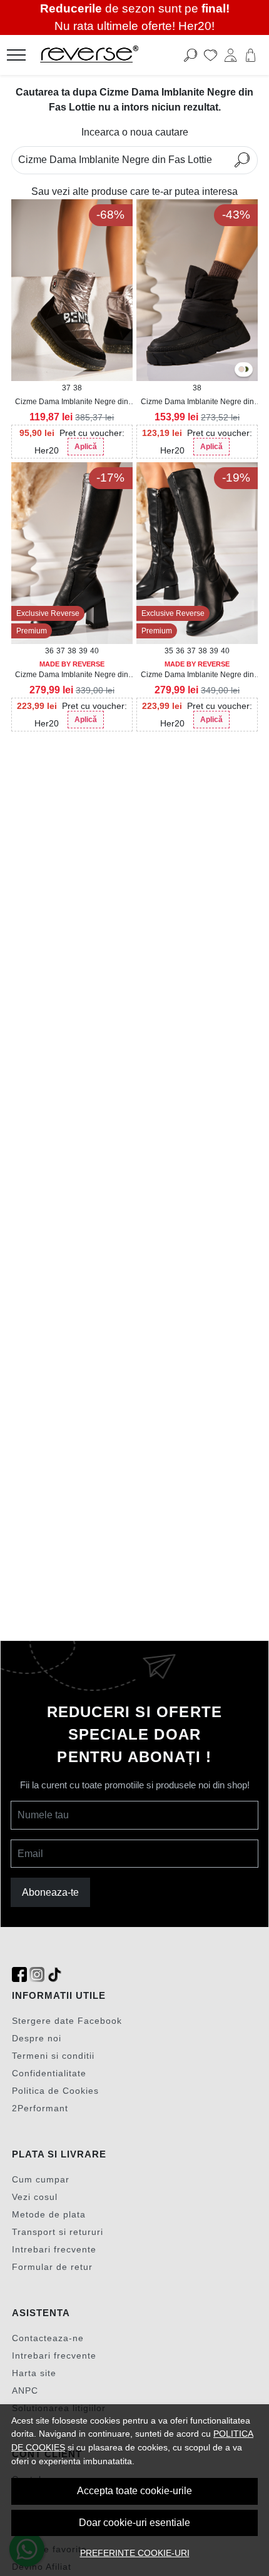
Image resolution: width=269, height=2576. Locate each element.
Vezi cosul (35, 2197)
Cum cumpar (41, 2179)
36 (49, 651)
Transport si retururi (58, 2232)
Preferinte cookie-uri (135, 2553)
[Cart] (251, 55)
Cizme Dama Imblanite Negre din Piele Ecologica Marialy (72, 675)
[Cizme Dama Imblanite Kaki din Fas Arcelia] (246, 370)
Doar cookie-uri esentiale (134, 2523)
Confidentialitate (49, 2073)
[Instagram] (37, 1975)
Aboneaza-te (50, 1892)
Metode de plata (49, 2214)
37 (66, 388)
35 (169, 651)
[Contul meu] (231, 55)
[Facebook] (19, 1975)
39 (83, 651)
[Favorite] (211, 55)
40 (94, 651)
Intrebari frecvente (54, 2249)
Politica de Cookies (55, 2091)
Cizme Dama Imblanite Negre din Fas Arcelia (197, 402)
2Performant (40, 2108)
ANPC (25, 2390)
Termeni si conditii (53, 2056)
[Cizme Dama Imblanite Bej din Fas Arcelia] (241, 370)
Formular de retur (52, 2267)
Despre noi (37, 2038)
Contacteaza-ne (48, 2338)
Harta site (34, 2373)
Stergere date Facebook (67, 2021)
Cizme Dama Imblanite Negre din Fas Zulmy (72, 402)
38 (78, 388)
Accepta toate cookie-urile (134, 2491)
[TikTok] (54, 1975)
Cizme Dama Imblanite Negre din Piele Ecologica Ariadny (197, 675)
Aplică (86, 447)
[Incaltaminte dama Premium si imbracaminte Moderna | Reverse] (112, 55)
